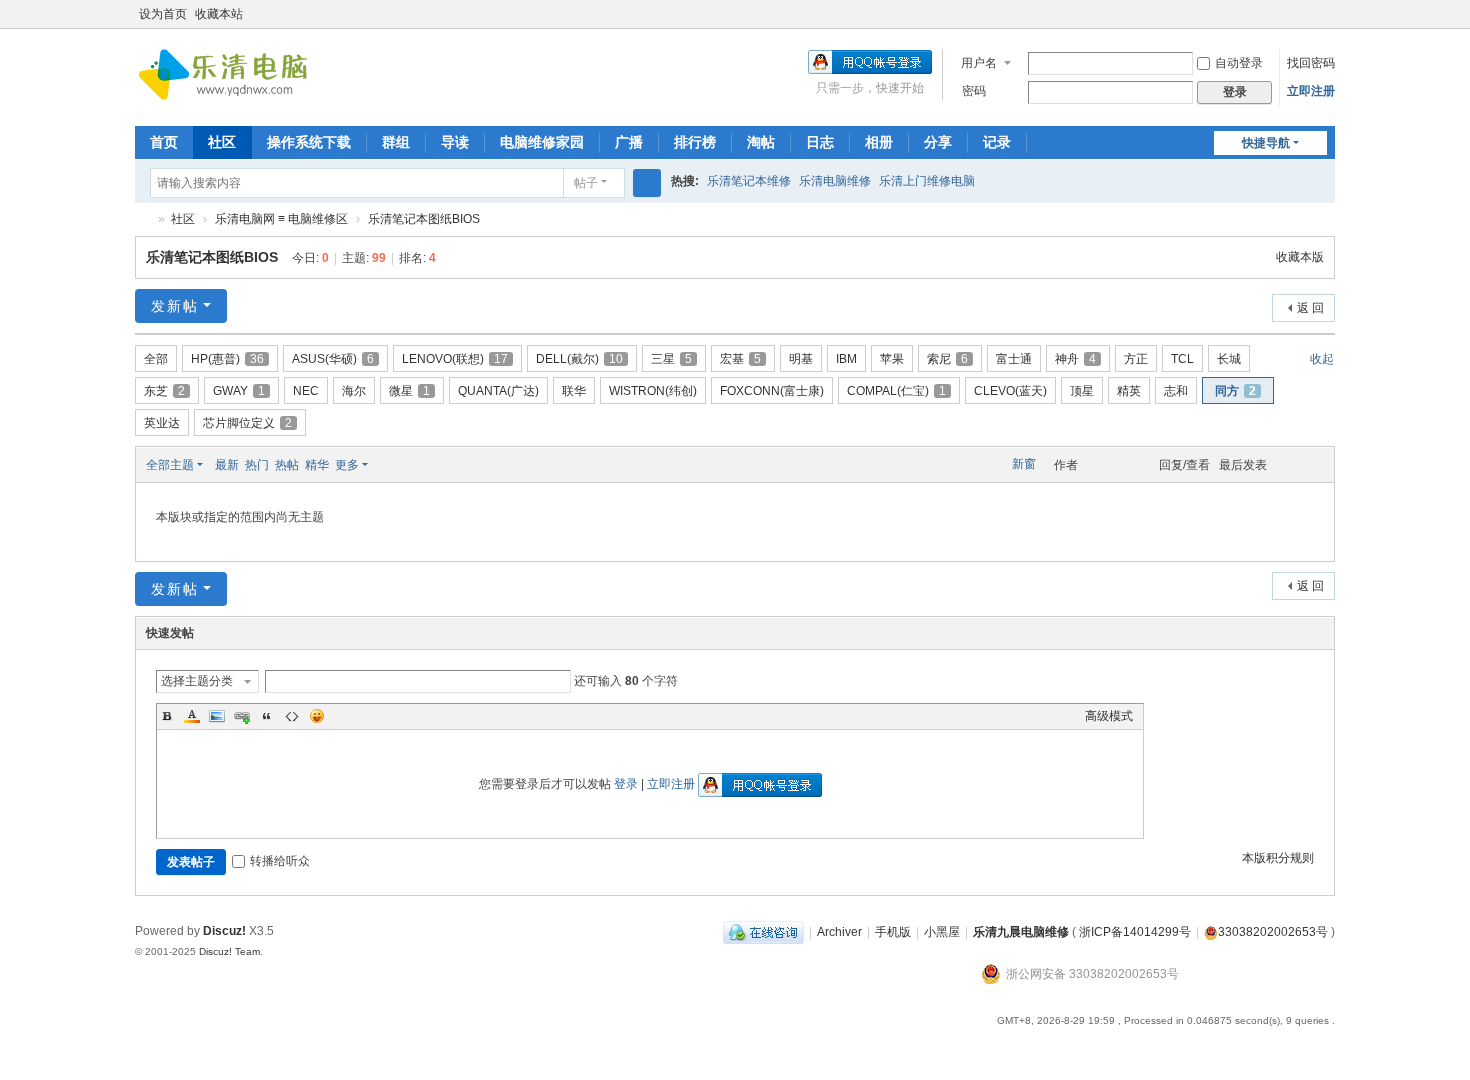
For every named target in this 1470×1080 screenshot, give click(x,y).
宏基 (740, 359)
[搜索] (647, 183)
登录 (626, 784)
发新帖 (175, 306)
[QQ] (763, 932)
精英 (1129, 391)
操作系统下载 (309, 142)
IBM (846, 359)
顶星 (1082, 391)
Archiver (839, 932)
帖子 (586, 183)
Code (292, 716)
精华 (317, 465)
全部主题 (170, 465)
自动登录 (1239, 63)
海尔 (354, 391)
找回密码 (1311, 63)
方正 (1136, 359)
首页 (164, 142)
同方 (1235, 391)
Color (192, 716)
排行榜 (695, 142)
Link (242, 716)
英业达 (162, 423)
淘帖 (761, 142)
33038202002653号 (1273, 932)
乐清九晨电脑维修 (143, 219)
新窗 (1024, 464)
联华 (574, 391)
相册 (879, 142)
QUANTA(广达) (498, 391)
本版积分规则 (1278, 858)
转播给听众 (280, 861)
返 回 (1310, 308)
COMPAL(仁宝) (896, 391)
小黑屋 (942, 932)
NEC (306, 391)
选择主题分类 (197, 681)
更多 (347, 465)
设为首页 (163, 14)
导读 (455, 142)
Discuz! (224, 931)
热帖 (287, 465)
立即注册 (1311, 91)
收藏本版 (1300, 257)
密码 (974, 91)
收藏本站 (219, 14)
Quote (267, 716)
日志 (820, 142)
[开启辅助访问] (1307, 14)
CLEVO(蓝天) (1010, 391)
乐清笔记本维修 (749, 181)
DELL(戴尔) (579, 359)
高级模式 (1109, 716)
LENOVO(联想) (455, 359)
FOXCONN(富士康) (772, 391)
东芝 (164, 391)
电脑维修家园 (542, 142)
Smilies (317, 716)
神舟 (1075, 359)
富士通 (1014, 359)
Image (217, 716)
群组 (396, 142)
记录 (997, 142)
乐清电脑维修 (835, 181)
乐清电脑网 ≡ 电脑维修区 (281, 219)
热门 (257, 465)
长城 (1229, 359)
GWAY (239, 391)
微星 (409, 391)
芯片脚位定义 (247, 423)
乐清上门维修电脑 (927, 181)
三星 (671, 359)
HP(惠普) (227, 359)
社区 (222, 142)
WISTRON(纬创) (653, 391)
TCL (1182, 359)
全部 (156, 359)
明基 (801, 359)
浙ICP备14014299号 (1135, 932)
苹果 (892, 359)
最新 (227, 465)
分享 (938, 142)
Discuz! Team (229, 951)
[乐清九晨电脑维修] (229, 76)
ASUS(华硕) (333, 359)
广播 (629, 142)
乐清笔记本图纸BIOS (424, 219)
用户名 (979, 63)
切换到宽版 (1326, 22)
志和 (1176, 391)
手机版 (893, 932)
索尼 (947, 359)
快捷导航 (1266, 143)
